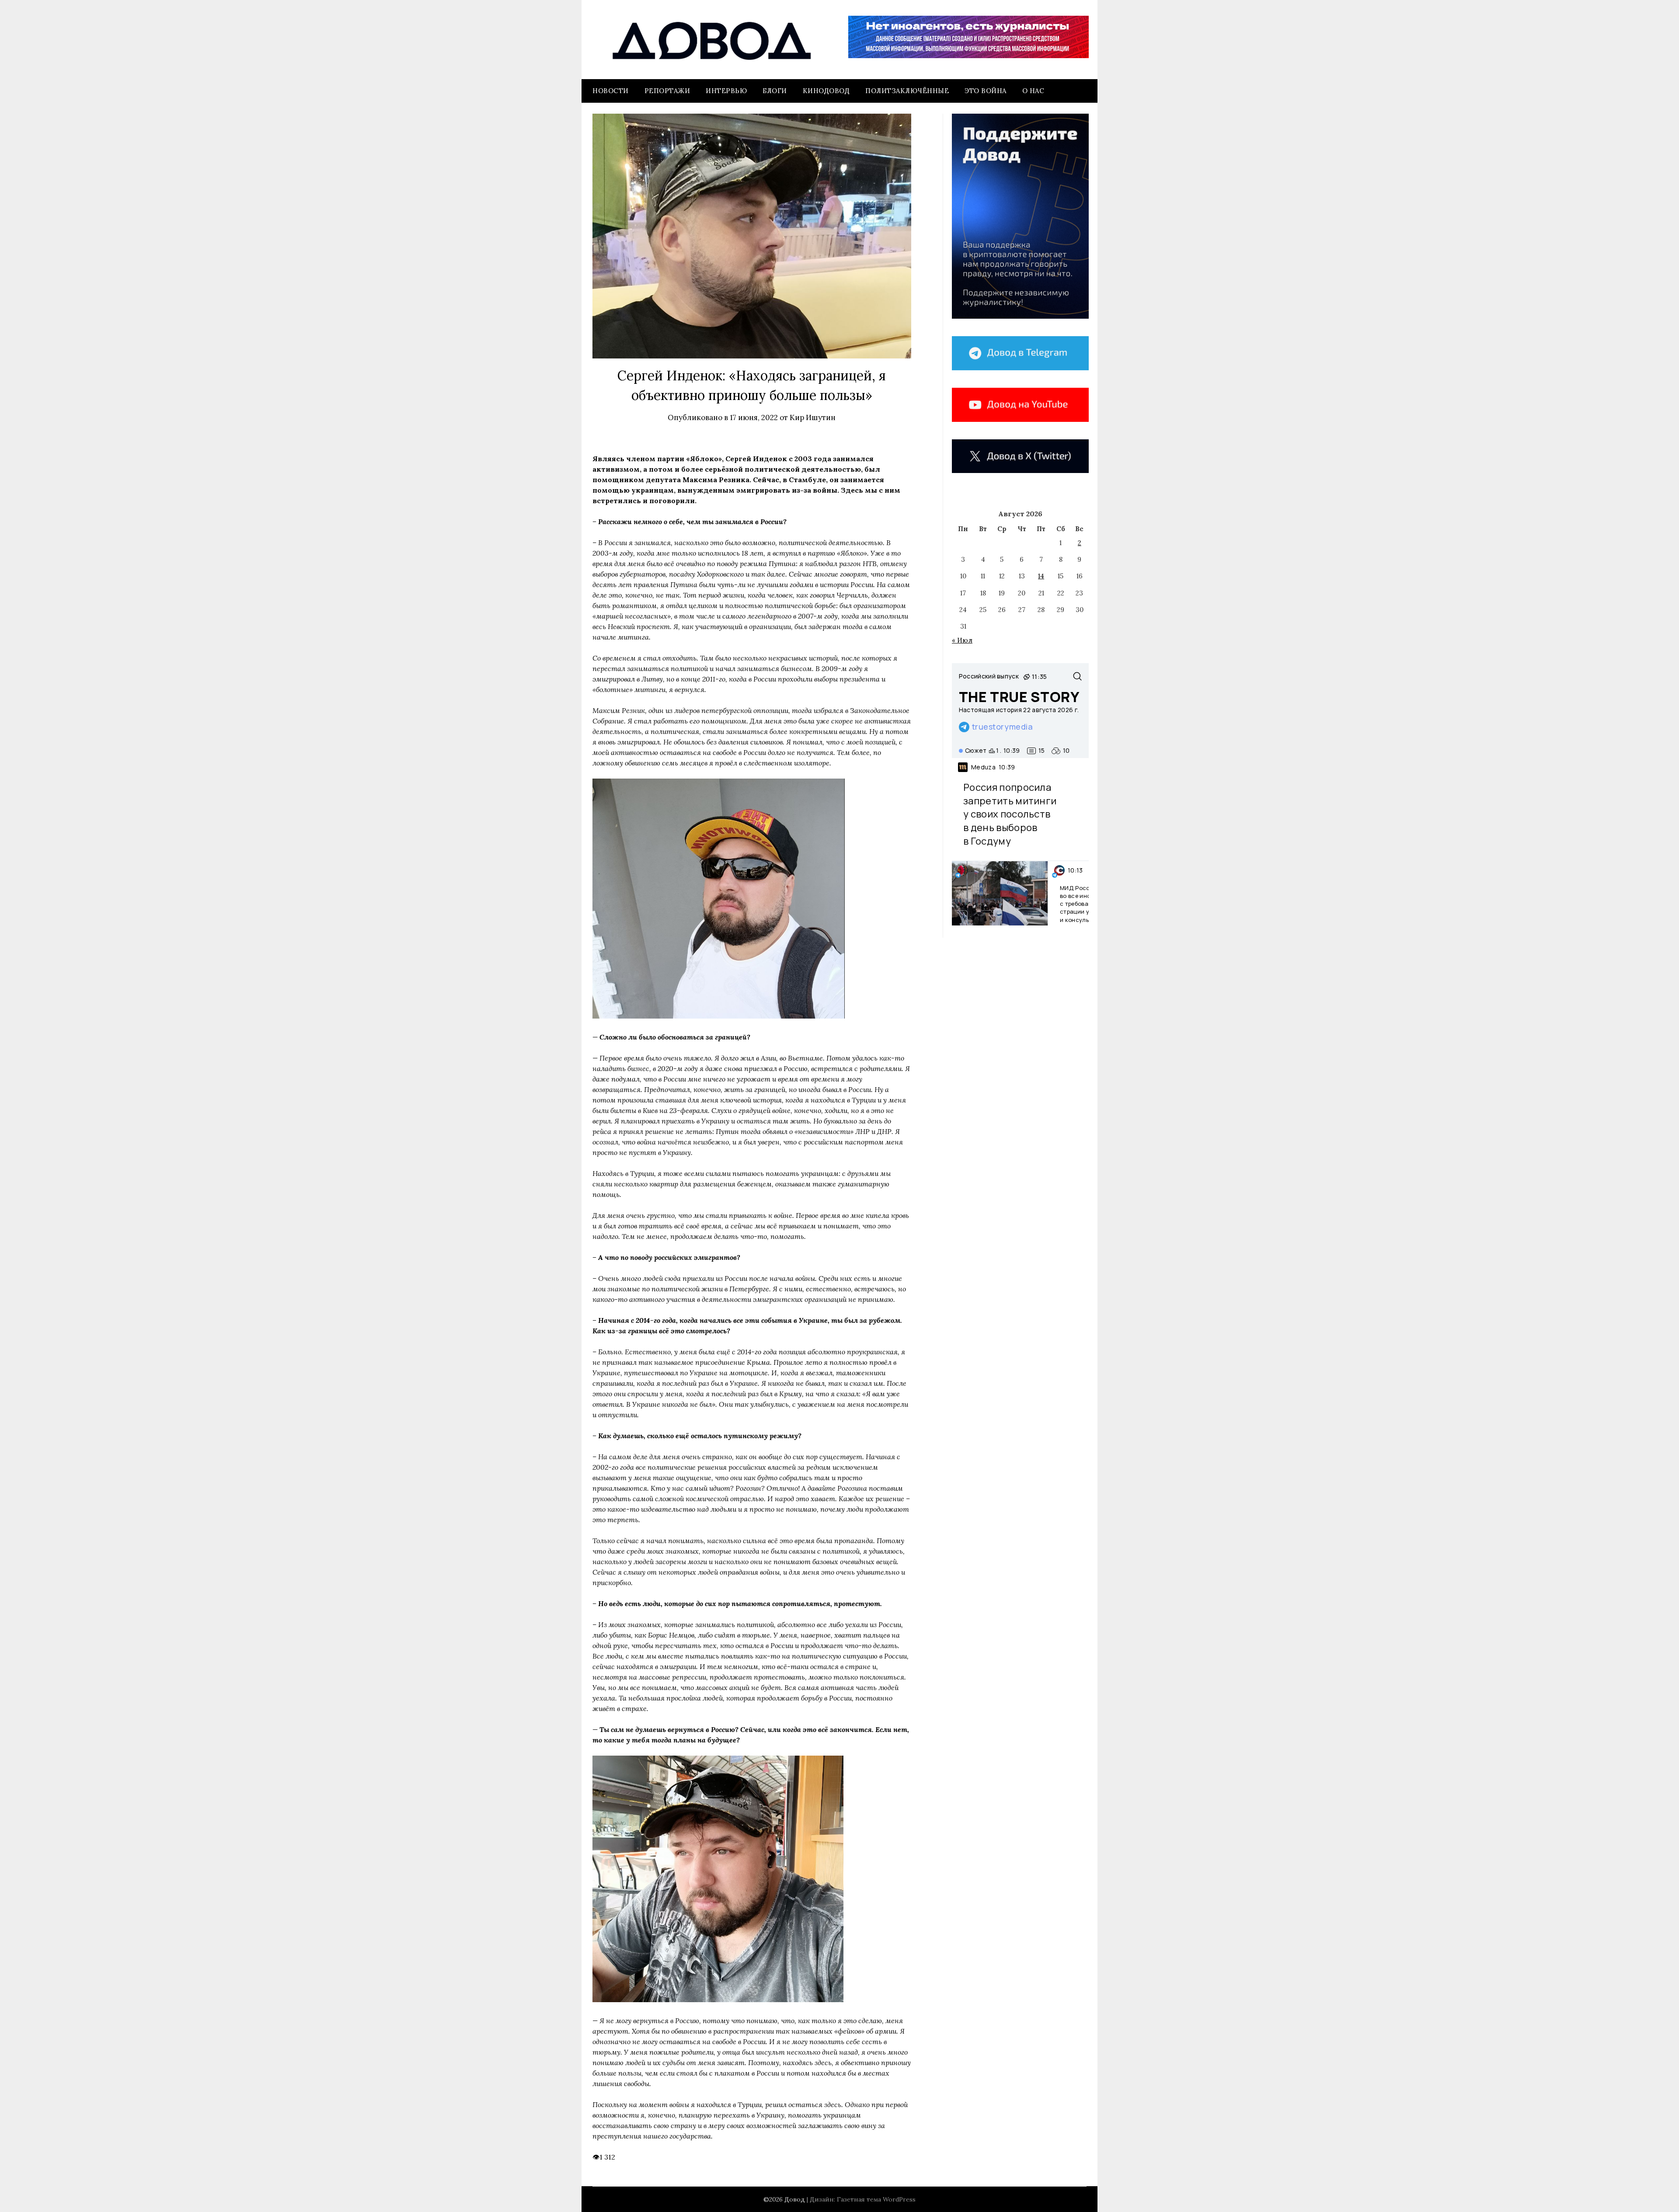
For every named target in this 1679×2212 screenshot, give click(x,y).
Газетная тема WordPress (876, 2199)
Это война (986, 91)
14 (1041, 576)
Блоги (775, 91)
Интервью (726, 91)
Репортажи (667, 91)
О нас (1033, 91)
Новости (611, 91)
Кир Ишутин (813, 417)
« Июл (962, 640)
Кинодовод (826, 91)
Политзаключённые (907, 91)
